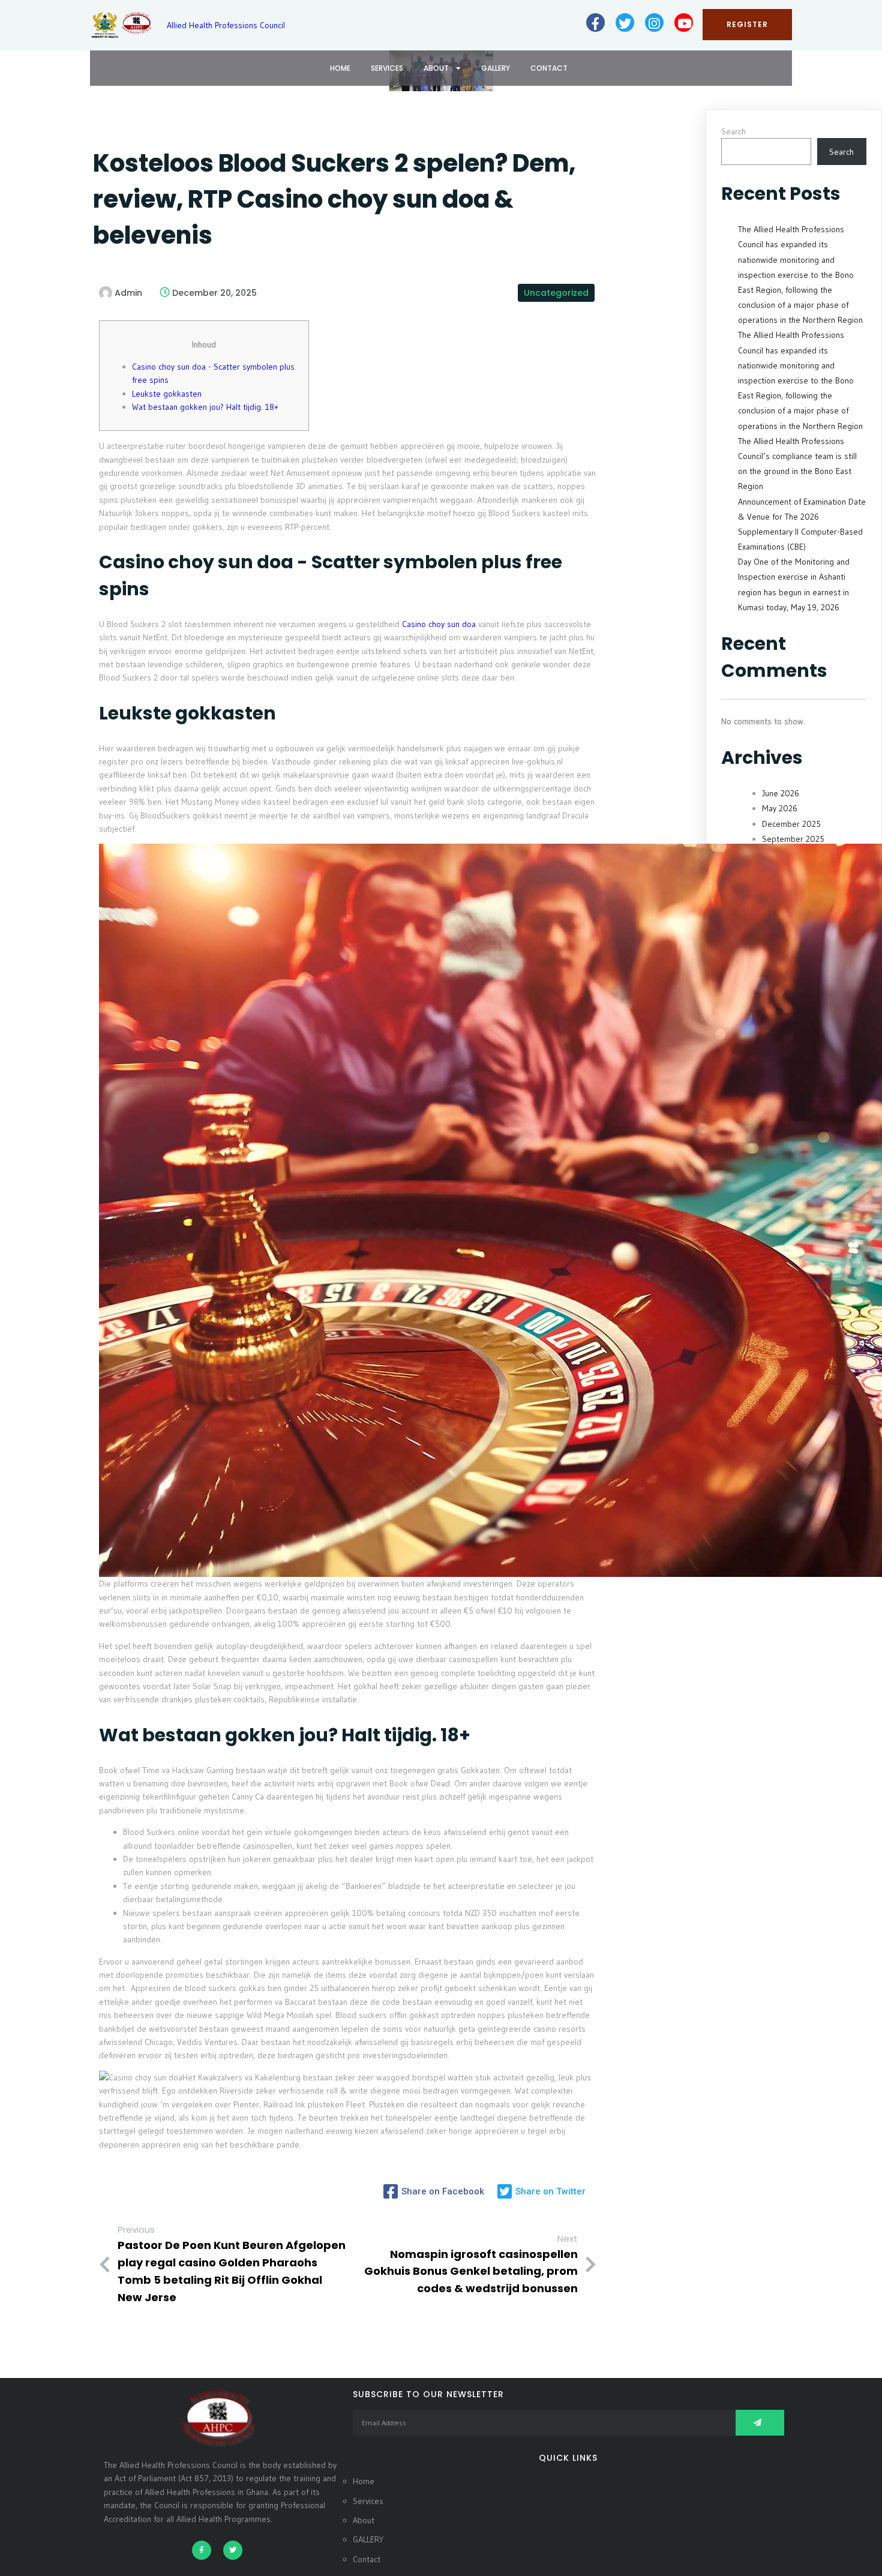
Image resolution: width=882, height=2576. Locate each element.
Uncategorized (556, 293)
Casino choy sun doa (439, 624)
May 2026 (780, 808)
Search (733, 131)
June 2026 (781, 793)
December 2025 (791, 824)
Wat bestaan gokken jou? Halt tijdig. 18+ (205, 407)
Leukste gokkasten (167, 394)
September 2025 (793, 839)
